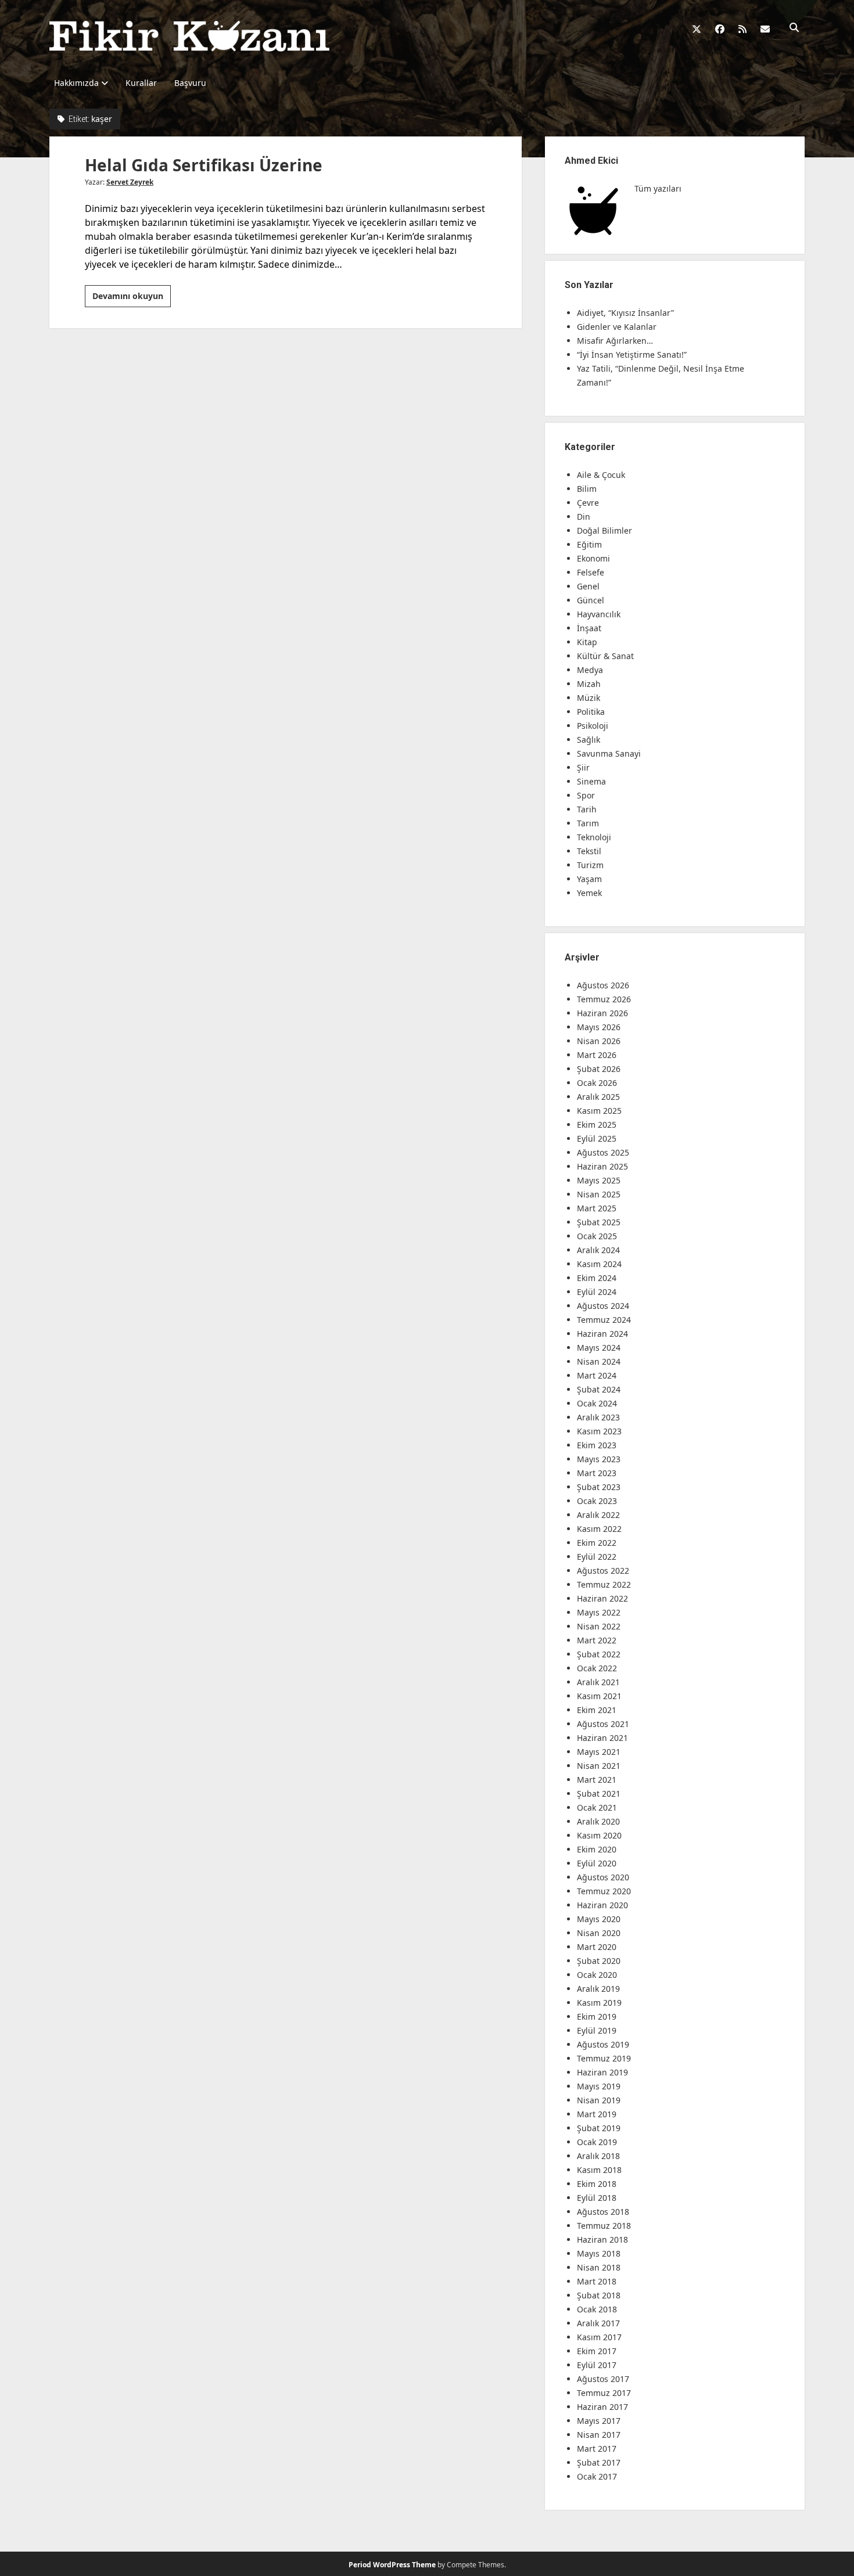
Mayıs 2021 (599, 1752)
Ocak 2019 (597, 2142)
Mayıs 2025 (599, 1180)
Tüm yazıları (658, 188)
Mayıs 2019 (599, 2086)
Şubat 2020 (599, 1961)
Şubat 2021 (599, 1794)
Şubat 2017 (599, 2462)
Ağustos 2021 (603, 1724)
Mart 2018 (597, 2281)
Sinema (591, 781)
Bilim (587, 489)
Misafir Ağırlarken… (615, 341)
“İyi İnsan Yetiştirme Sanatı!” (632, 355)
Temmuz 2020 (604, 1891)
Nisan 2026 (599, 1041)
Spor (586, 795)
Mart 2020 (597, 1947)
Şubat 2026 (599, 1069)
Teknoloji (594, 837)
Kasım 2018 (599, 2170)
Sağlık (589, 740)
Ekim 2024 (597, 1278)
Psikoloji (593, 726)
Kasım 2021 (599, 1696)
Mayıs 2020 (599, 1919)
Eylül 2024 (597, 1292)
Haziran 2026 (602, 1013)
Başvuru (190, 83)
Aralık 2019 (598, 1989)
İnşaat (589, 628)
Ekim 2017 (597, 2351)
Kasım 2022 (599, 1529)
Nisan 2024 (599, 1361)
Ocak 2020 (597, 1975)
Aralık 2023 (598, 1417)
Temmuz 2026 (604, 999)
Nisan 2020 (599, 1933)
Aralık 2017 (598, 2323)
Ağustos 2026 (603, 985)
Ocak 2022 (597, 1668)
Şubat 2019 (599, 2128)
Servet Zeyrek (130, 182)
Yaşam (589, 879)
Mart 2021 (597, 1780)
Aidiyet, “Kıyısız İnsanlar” (625, 313)
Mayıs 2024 (599, 1348)
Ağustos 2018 (603, 2212)
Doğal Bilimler (604, 530)
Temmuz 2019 (604, 2058)
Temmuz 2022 (604, 1584)
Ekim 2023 (597, 1445)
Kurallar (141, 83)
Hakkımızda (76, 83)
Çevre (588, 503)
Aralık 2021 (598, 1682)
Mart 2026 (597, 1055)
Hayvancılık (599, 614)
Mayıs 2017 (599, 2421)
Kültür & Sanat (605, 656)
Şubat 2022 (599, 1654)
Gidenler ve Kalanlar (617, 327)
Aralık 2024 (598, 1250)
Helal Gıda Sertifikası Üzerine (204, 165)
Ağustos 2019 (603, 2044)
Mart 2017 (597, 2449)
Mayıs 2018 (599, 2253)
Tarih (587, 809)
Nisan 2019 (599, 2100)
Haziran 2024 (602, 1334)
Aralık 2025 (598, 1097)
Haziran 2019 (602, 2072)
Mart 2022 (597, 1640)
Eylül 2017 (597, 2365)
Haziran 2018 (602, 2239)
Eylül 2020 (597, 1863)
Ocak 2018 (597, 2309)
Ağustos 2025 (603, 1152)
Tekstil (589, 851)
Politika (591, 712)
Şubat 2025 (599, 1222)
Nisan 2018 (599, 2267)
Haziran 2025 (602, 1166)
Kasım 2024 (599, 1264)
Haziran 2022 (602, 1598)
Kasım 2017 (599, 2337)
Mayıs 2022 (599, 1612)
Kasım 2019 (599, 2003)
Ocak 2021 (597, 1807)
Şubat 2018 (599, 2295)
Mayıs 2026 (599, 1027)
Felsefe (591, 572)
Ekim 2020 (597, 1849)
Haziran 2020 (602, 1905)
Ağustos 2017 (603, 2379)
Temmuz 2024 (604, 1320)
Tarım (588, 823)
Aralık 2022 (598, 1515)
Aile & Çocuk (601, 475)
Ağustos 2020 (603, 1877)
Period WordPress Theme (392, 2565)
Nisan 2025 (599, 1194)
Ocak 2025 (597, 1236)
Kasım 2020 (599, 1835)
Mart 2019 (597, 2114)
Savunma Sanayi (609, 753)
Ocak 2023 (597, 1501)
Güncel (591, 600)
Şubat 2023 (599, 1487)
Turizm (590, 865)
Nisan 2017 (599, 2435)
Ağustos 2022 (603, 1571)
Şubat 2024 (599, 1389)
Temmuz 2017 (604, 2393)
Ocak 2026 (597, 1083)
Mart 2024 (597, 1375)
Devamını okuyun (132, 298)
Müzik (589, 698)
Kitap (587, 642)
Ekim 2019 (597, 2016)
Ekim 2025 (597, 1125)
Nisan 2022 (599, 1626)
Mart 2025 (597, 1208)
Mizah (589, 684)
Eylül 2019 (597, 2030)
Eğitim (589, 544)
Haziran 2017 (602, 2407)
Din (584, 517)
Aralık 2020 (598, 1821)
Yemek (589, 893)
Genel (588, 586)
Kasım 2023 (599, 1431)
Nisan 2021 (599, 1766)
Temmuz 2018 (604, 2226)
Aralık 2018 (598, 2156)
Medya (590, 670)
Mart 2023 (597, 1473)
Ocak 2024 (597, 1403)
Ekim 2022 (597, 1543)
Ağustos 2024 (603, 1306)
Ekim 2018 (597, 2184)
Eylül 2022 (597, 1557)
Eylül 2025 (597, 1138)
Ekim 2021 (597, 1710)
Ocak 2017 (597, 2476)
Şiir (583, 767)
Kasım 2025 (599, 1111)
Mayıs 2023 (599, 1459)
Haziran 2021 (602, 1738)
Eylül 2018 (597, 2198)
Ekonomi (593, 558)
